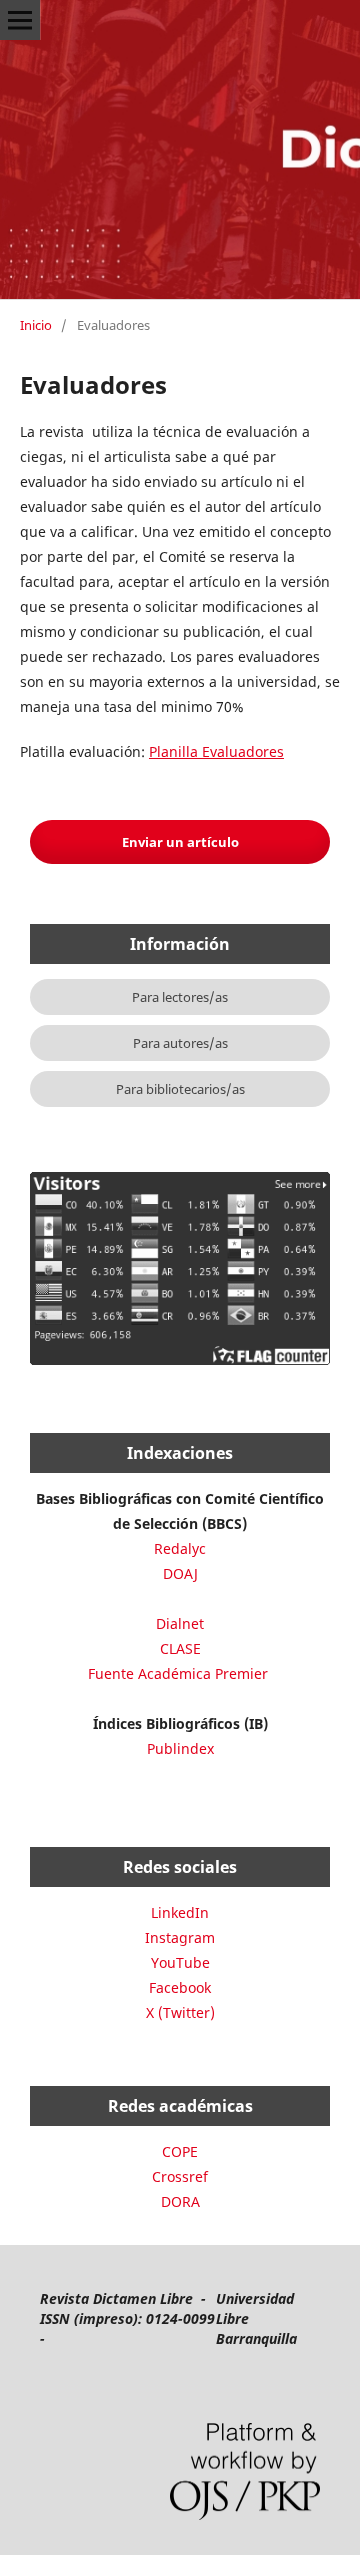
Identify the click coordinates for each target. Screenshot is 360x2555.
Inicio (36, 325)
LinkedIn (180, 1912)
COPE (180, 2151)
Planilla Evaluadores (216, 751)
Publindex (180, 1748)
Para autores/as (180, 1043)
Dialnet (180, 1623)
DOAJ (180, 1573)
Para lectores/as (180, 997)
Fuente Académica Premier (178, 1673)
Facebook (180, 1987)
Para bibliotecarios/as (180, 1089)
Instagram (180, 1937)
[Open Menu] (20, 20)
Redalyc (180, 1548)
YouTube (180, 1962)
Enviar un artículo (180, 842)
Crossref (180, 2176)
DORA (180, 2201)
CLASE (180, 1648)
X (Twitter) (180, 2012)
